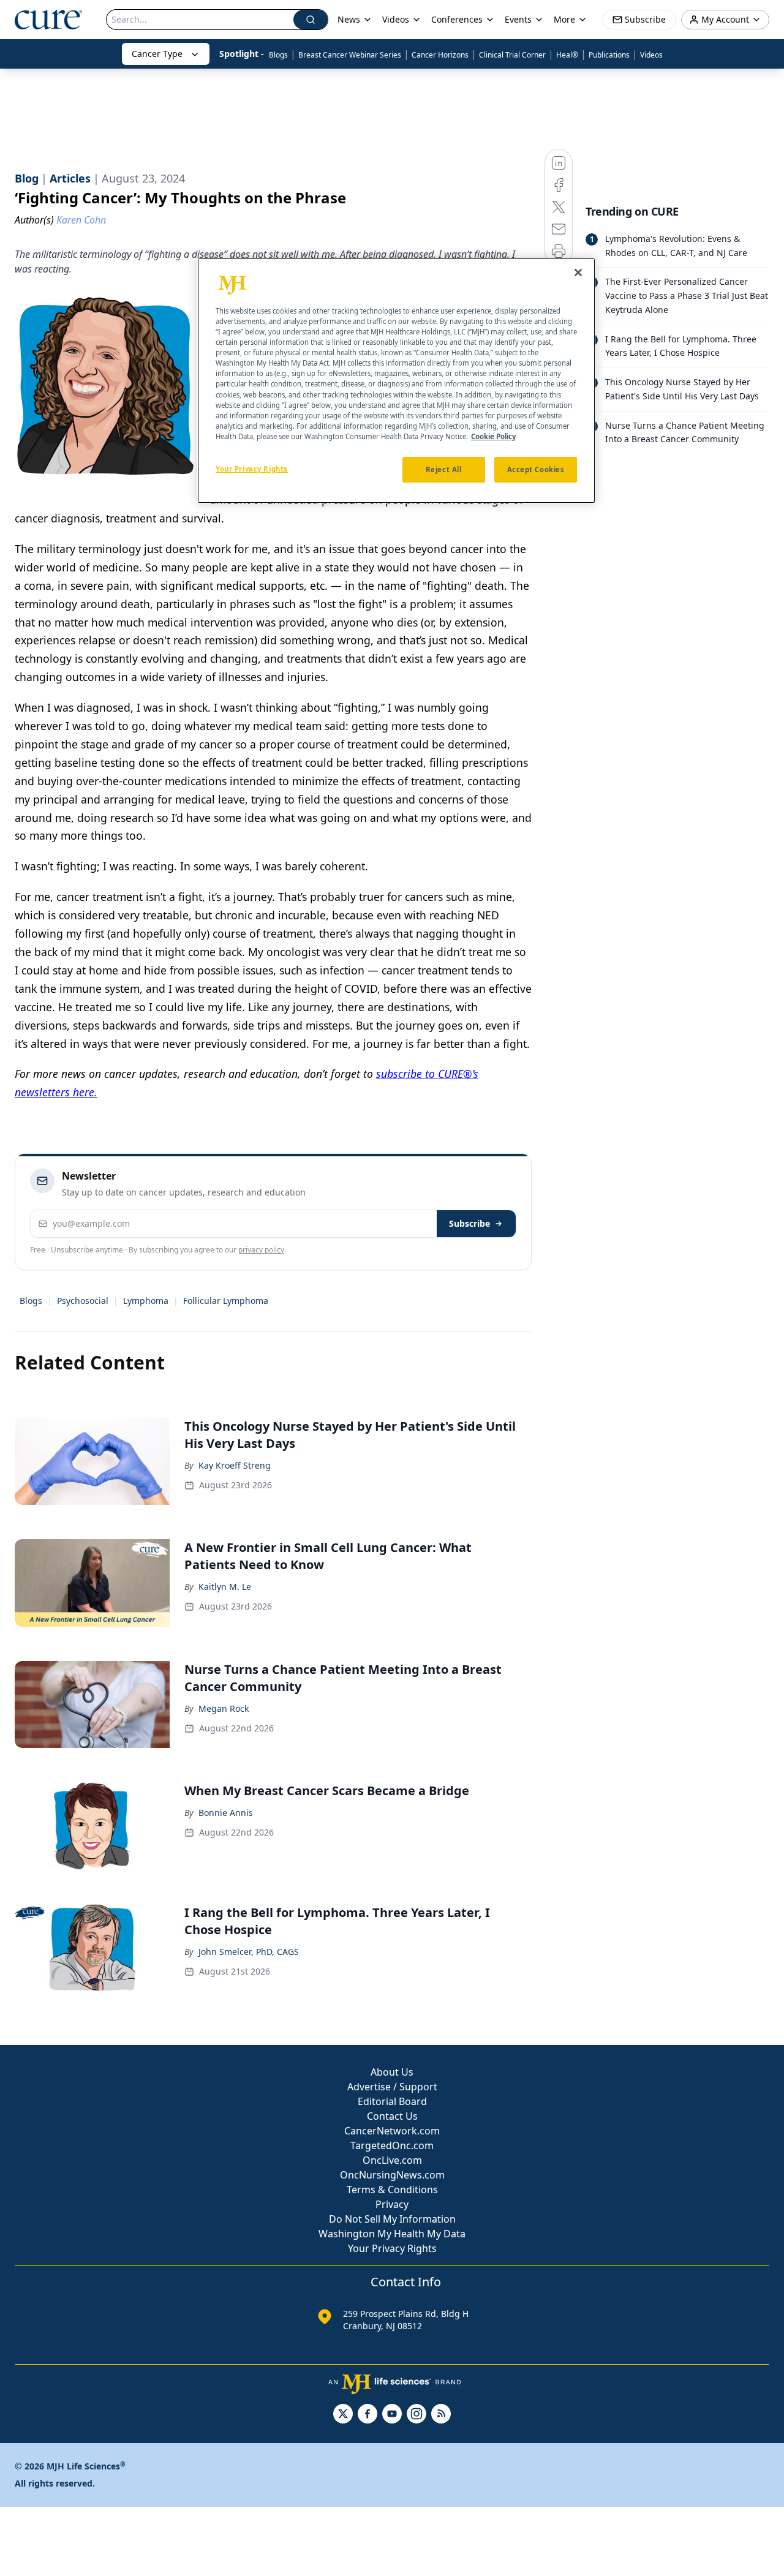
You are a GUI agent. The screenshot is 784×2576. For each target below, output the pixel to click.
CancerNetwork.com (392, 2131)
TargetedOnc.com (392, 2145)
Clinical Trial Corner (512, 55)
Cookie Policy (493, 436)
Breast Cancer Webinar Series (350, 55)
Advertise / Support (392, 2087)
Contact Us (392, 2116)
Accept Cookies (536, 469)
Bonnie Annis (226, 1813)
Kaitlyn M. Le (225, 1587)
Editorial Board (392, 2101)
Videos (651, 55)
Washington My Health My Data (392, 2234)
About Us (392, 2072)
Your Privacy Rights (392, 2248)
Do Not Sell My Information (392, 2219)
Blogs (278, 55)
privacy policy (261, 1250)
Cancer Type (157, 54)
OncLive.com (392, 2160)
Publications (609, 55)
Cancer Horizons (440, 55)
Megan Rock (224, 1708)
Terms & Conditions (392, 2190)
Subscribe (469, 1223)
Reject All (444, 469)
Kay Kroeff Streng (235, 1465)
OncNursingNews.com (392, 2175)
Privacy (392, 2204)
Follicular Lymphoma (226, 1301)
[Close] (578, 273)
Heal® (567, 55)
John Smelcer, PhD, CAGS (249, 1952)
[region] (396, 381)
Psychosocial (83, 1301)
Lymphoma (146, 1301)
